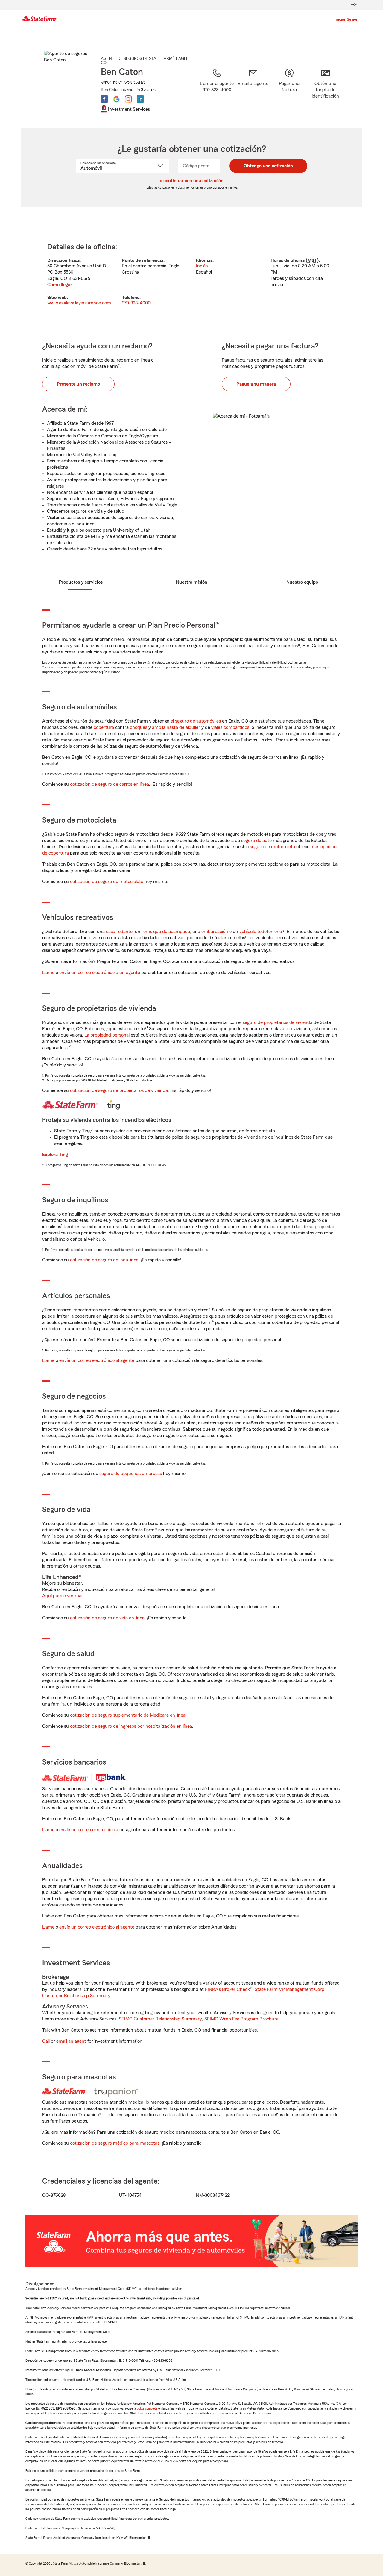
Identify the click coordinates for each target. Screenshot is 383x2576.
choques (139, 727)
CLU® (141, 82)
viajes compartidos (230, 727)
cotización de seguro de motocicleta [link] (107, 882)
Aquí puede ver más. (63, 1596)
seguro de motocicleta (272, 847)
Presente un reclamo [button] (78, 384)
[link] (253, 90)
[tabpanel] (191, 275)
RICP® (118, 82)
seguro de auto (256, 841)
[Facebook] (104, 99)
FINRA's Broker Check (227, 1989)
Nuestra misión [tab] (192, 582)
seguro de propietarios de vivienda (278, 1022)
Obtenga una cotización (268, 166)
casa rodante (119, 932)
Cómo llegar (60, 285)
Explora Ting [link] (55, 1155)
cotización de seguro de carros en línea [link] (110, 784)
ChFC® (106, 82)
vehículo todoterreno (261, 932)
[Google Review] (116, 99)
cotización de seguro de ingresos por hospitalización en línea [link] (131, 1726)
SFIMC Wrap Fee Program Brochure (241, 2019)
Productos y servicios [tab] (81, 582)
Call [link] (46, 2041)
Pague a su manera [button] (256, 384)
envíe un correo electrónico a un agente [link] (100, 973)
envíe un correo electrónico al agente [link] (97, 1360)
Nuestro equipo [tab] (302, 582)
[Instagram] (128, 99)
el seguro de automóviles (196, 721)
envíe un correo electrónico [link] (87, 1830)
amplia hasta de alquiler (176, 727)
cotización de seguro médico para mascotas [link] (115, 2143)
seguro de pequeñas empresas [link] (130, 1474)
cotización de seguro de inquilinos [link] (104, 1260)
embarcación (215, 932)
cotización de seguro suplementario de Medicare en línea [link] (128, 1715)
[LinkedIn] (140, 99)
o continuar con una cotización (192, 181)
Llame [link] (48, 973)
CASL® (130, 82)
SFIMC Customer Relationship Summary (160, 2019)
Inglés (202, 266)
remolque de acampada (166, 932)
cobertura (104, 727)
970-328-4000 (136, 303)
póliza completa (147, 2408)
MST (312, 260)
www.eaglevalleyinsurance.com (79, 303)
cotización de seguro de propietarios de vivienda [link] (119, 1090)
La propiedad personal (107, 1035)
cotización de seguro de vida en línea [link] (107, 1618)
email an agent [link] (71, 2041)
